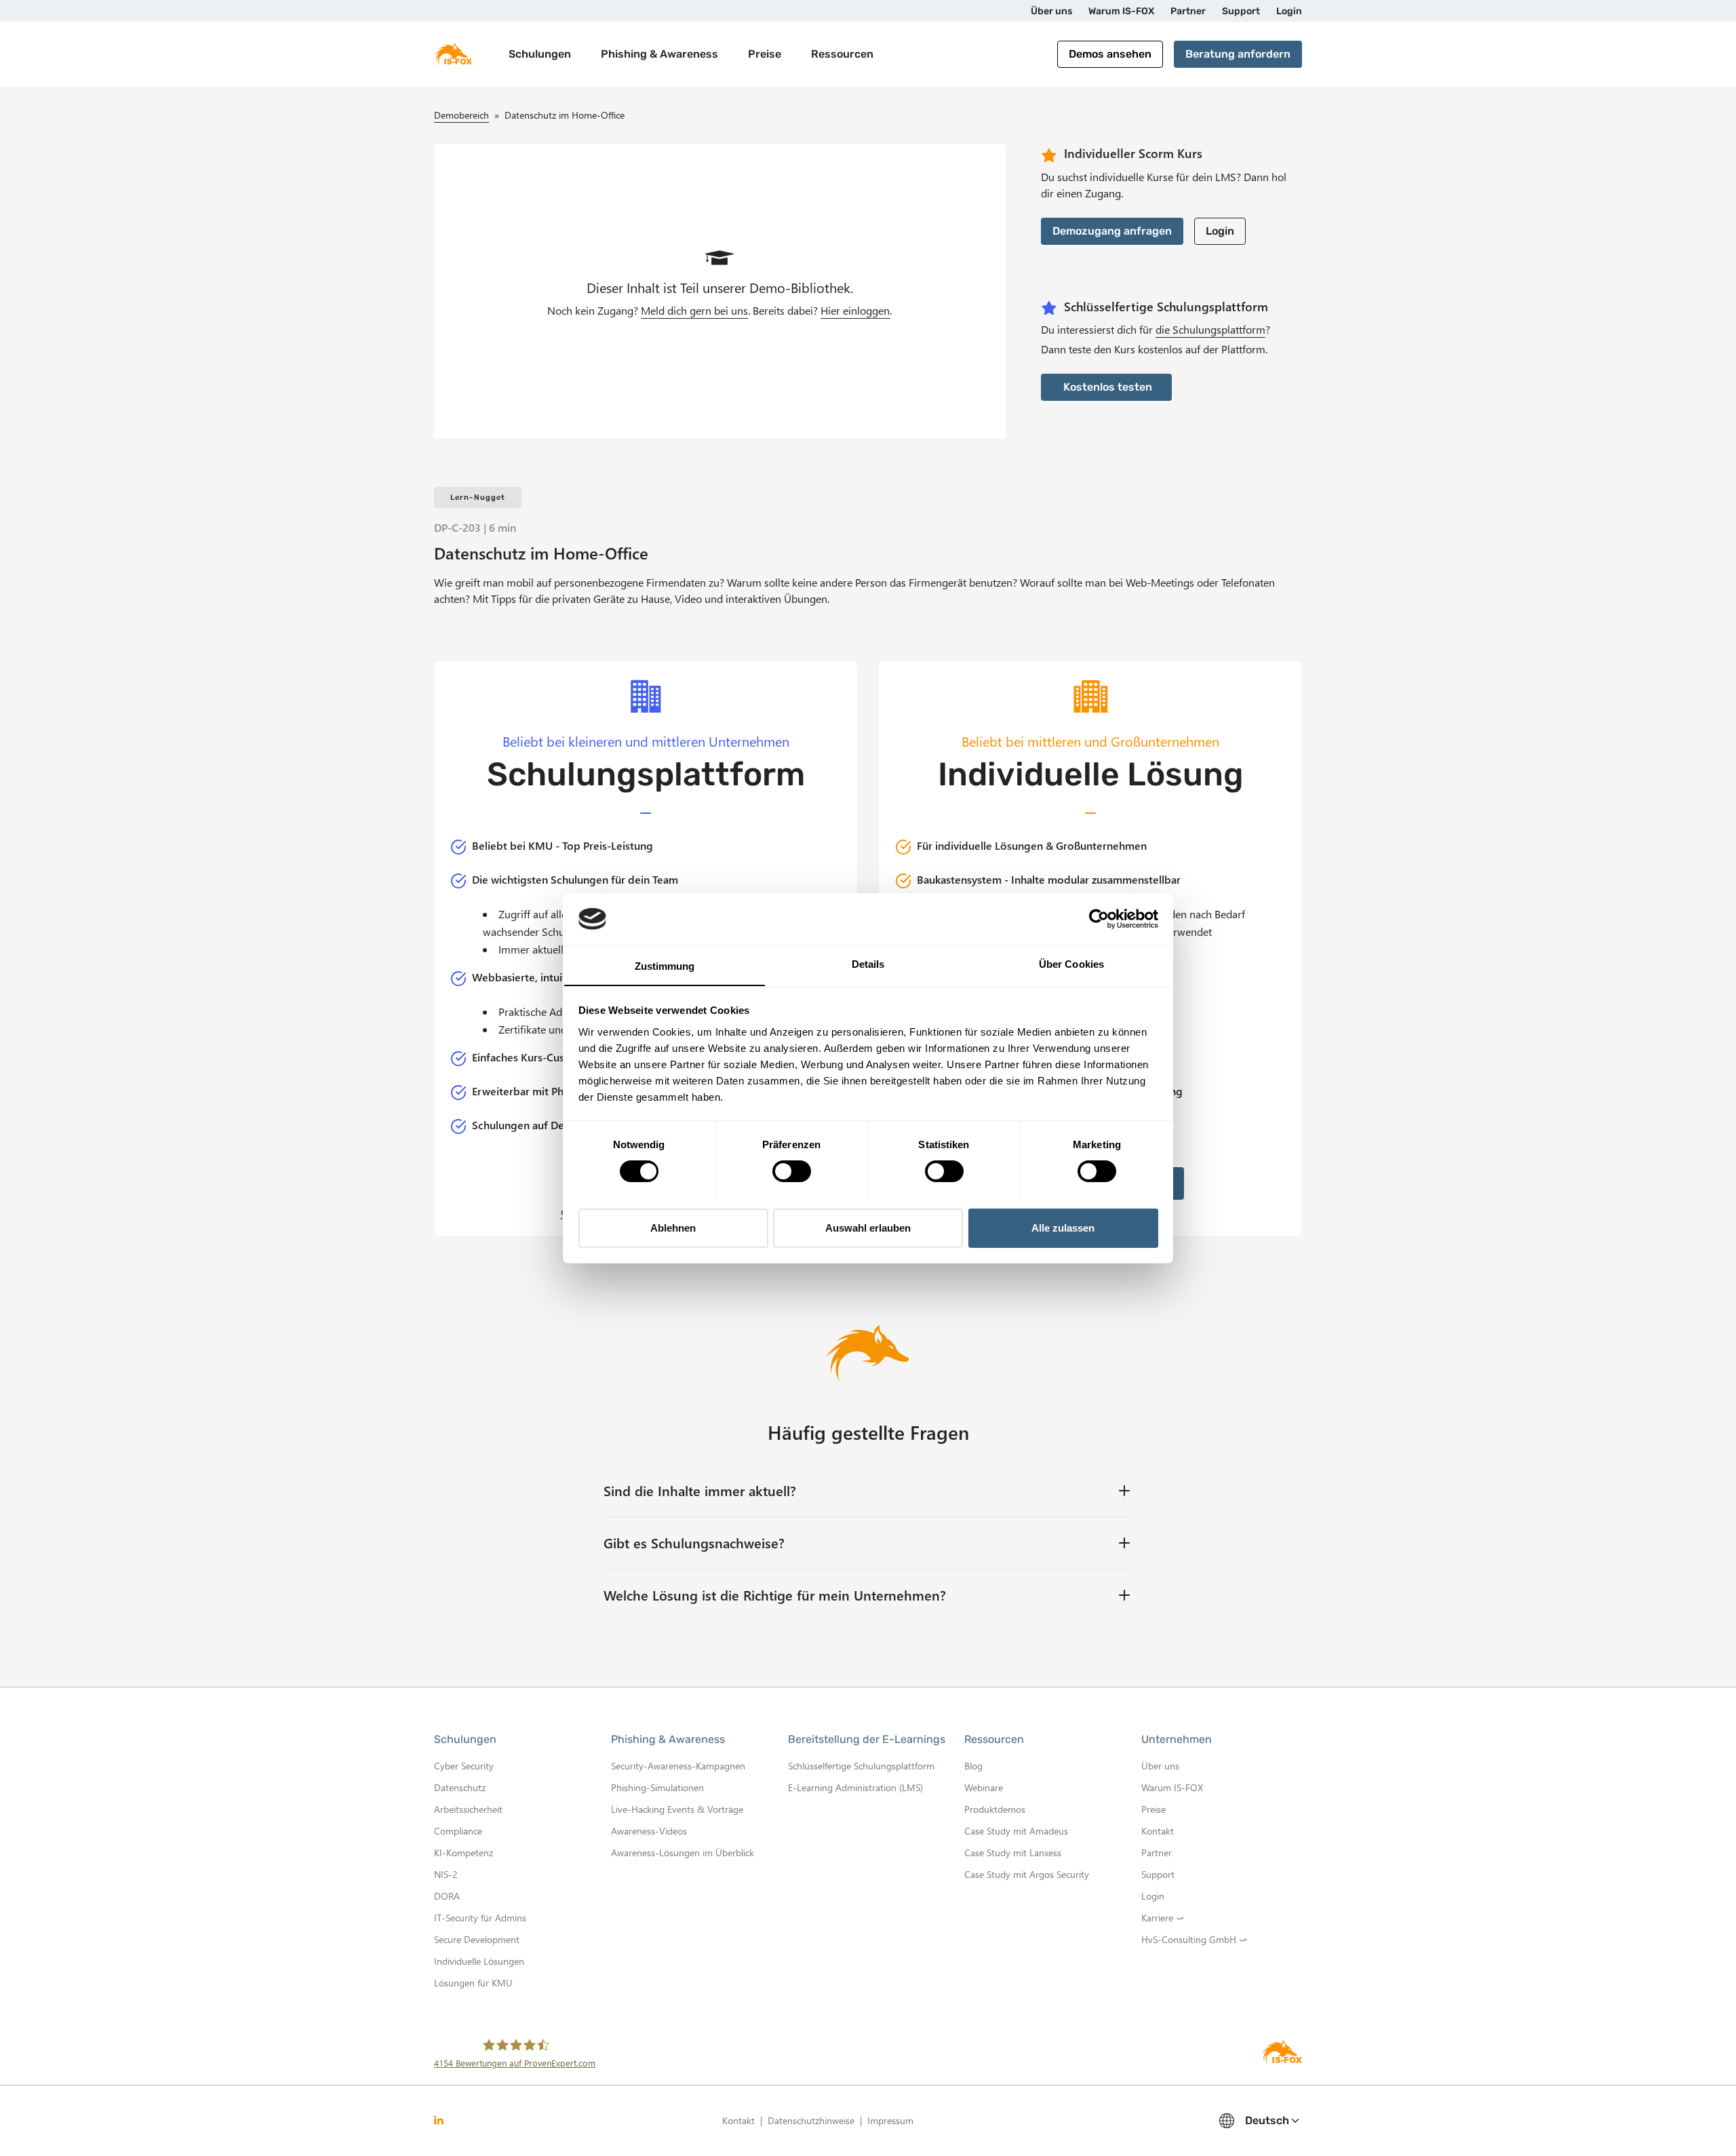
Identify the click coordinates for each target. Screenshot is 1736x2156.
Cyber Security (464, 1766)
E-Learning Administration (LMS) (855, 1787)
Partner (1157, 1853)
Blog (973, 1766)
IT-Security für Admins (480, 1918)
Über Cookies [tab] (1071, 963)
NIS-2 (446, 1874)
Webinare (984, 1787)
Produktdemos (995, 1809)
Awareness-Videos (649, 1831)
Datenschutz (460, 1787)
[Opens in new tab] (439, 2120)
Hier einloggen (855, 310)
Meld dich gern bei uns (694, 310)
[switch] (792, 1171)
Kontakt (1158, 1831)
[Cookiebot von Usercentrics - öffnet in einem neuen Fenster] (1099, 919)
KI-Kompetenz (463, 1853)
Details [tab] (868, 963)
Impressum (890, 2120)
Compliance (458, 1831)
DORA (447, 1896)
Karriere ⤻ (1163, 1918)
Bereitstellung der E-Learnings (867, 1739)
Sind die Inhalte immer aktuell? (700, 1490)
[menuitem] (1051, 11)
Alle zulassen (1063, 1227)
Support (1158, 1874)
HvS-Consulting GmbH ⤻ (1194, 1940)
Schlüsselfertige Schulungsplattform (861, 1766)
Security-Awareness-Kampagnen (678, 1766)
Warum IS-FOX (1172, 1787)
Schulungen (465, 1739)
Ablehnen (673, 1227)
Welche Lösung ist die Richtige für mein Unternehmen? (775, 1595)
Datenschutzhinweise (815, 2121)
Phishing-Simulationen (657, 1787)
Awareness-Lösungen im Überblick (683, 1853)
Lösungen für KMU (473, 1983)
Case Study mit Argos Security (1027, 1874)
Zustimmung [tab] (665, 965)
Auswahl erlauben (868, 1227)
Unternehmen (1177, 1739)
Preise (765, 54)
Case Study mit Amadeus (1016, 1831)
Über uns (1160, 1766)
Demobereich (461, 115)
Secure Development (477, 1939)
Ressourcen (994, 1739)
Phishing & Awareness (668, 1739)
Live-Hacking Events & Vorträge (677, 1809)
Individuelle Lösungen (479, 1961)
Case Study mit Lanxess (1013, 1853)
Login (1153, 1896)
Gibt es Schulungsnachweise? (694, 1543)
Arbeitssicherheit (468, 1809)
